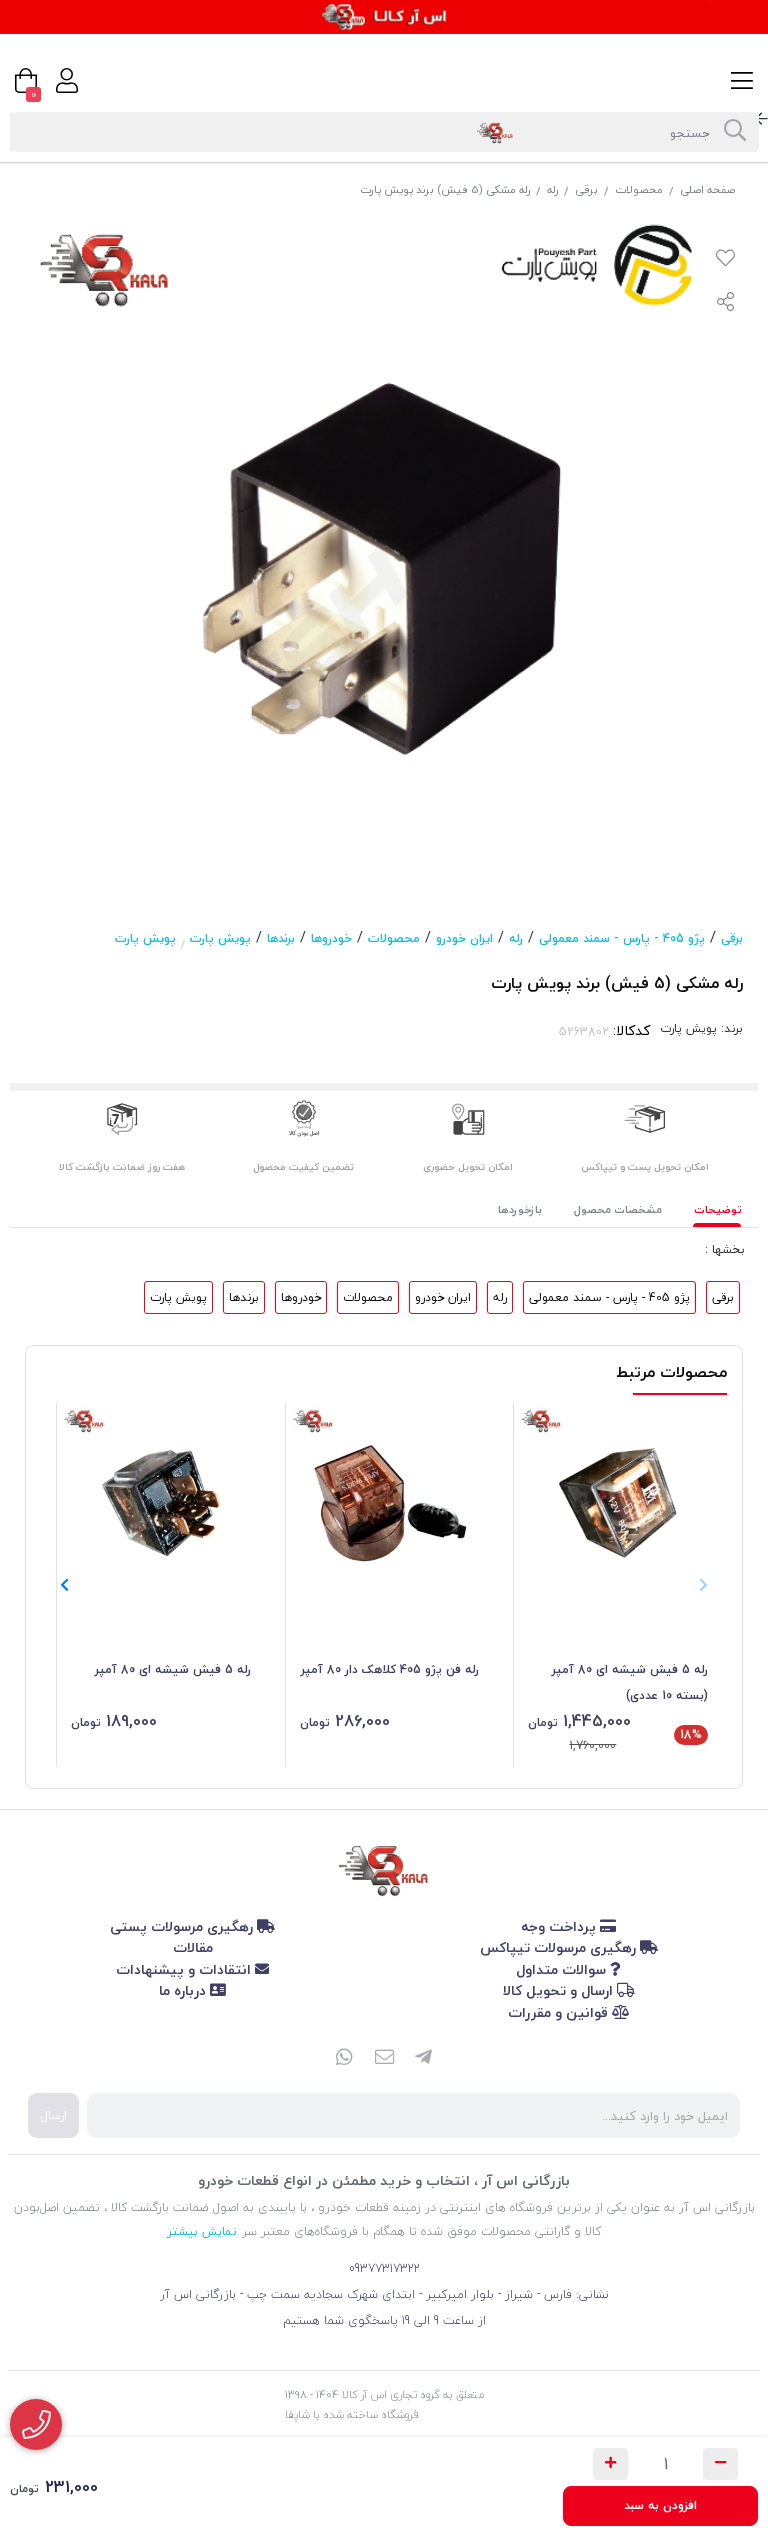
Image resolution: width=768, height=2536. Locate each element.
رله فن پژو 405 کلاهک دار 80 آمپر (390, 1669)
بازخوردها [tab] (520, 1209)
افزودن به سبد (660, 2505)
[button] (64, 1585)
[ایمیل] (384, 2059)
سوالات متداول (563, 1969)
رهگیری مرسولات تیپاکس (560, 1947)
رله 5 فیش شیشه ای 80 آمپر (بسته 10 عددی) (630, 1682)
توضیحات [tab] (718, 1209)
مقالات (193, 1947)
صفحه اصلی (707, 189)
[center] (735, 132)
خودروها (331, 938)
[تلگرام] (424, 2059)
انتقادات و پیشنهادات (185, 1969)
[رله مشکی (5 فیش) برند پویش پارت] (384, 1867)
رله (552, 189)
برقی (586, 189)
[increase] (610, 2464)
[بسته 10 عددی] (618, 1503)
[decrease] (720, 2464)
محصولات (639, 189)
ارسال (53, 2115)
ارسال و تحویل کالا (560, 1990)
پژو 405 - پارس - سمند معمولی (622, 938)
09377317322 (384, 2268)
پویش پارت (220, 938)
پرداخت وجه (560, 1926)
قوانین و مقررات (560, 2012)
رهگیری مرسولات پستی (183, 1926)
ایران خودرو (464, 938)
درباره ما (184, 1990)
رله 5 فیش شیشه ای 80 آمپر (173, 1669)
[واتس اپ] (344, 2059)
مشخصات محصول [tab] (618, 1209)
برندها (281, 938)
